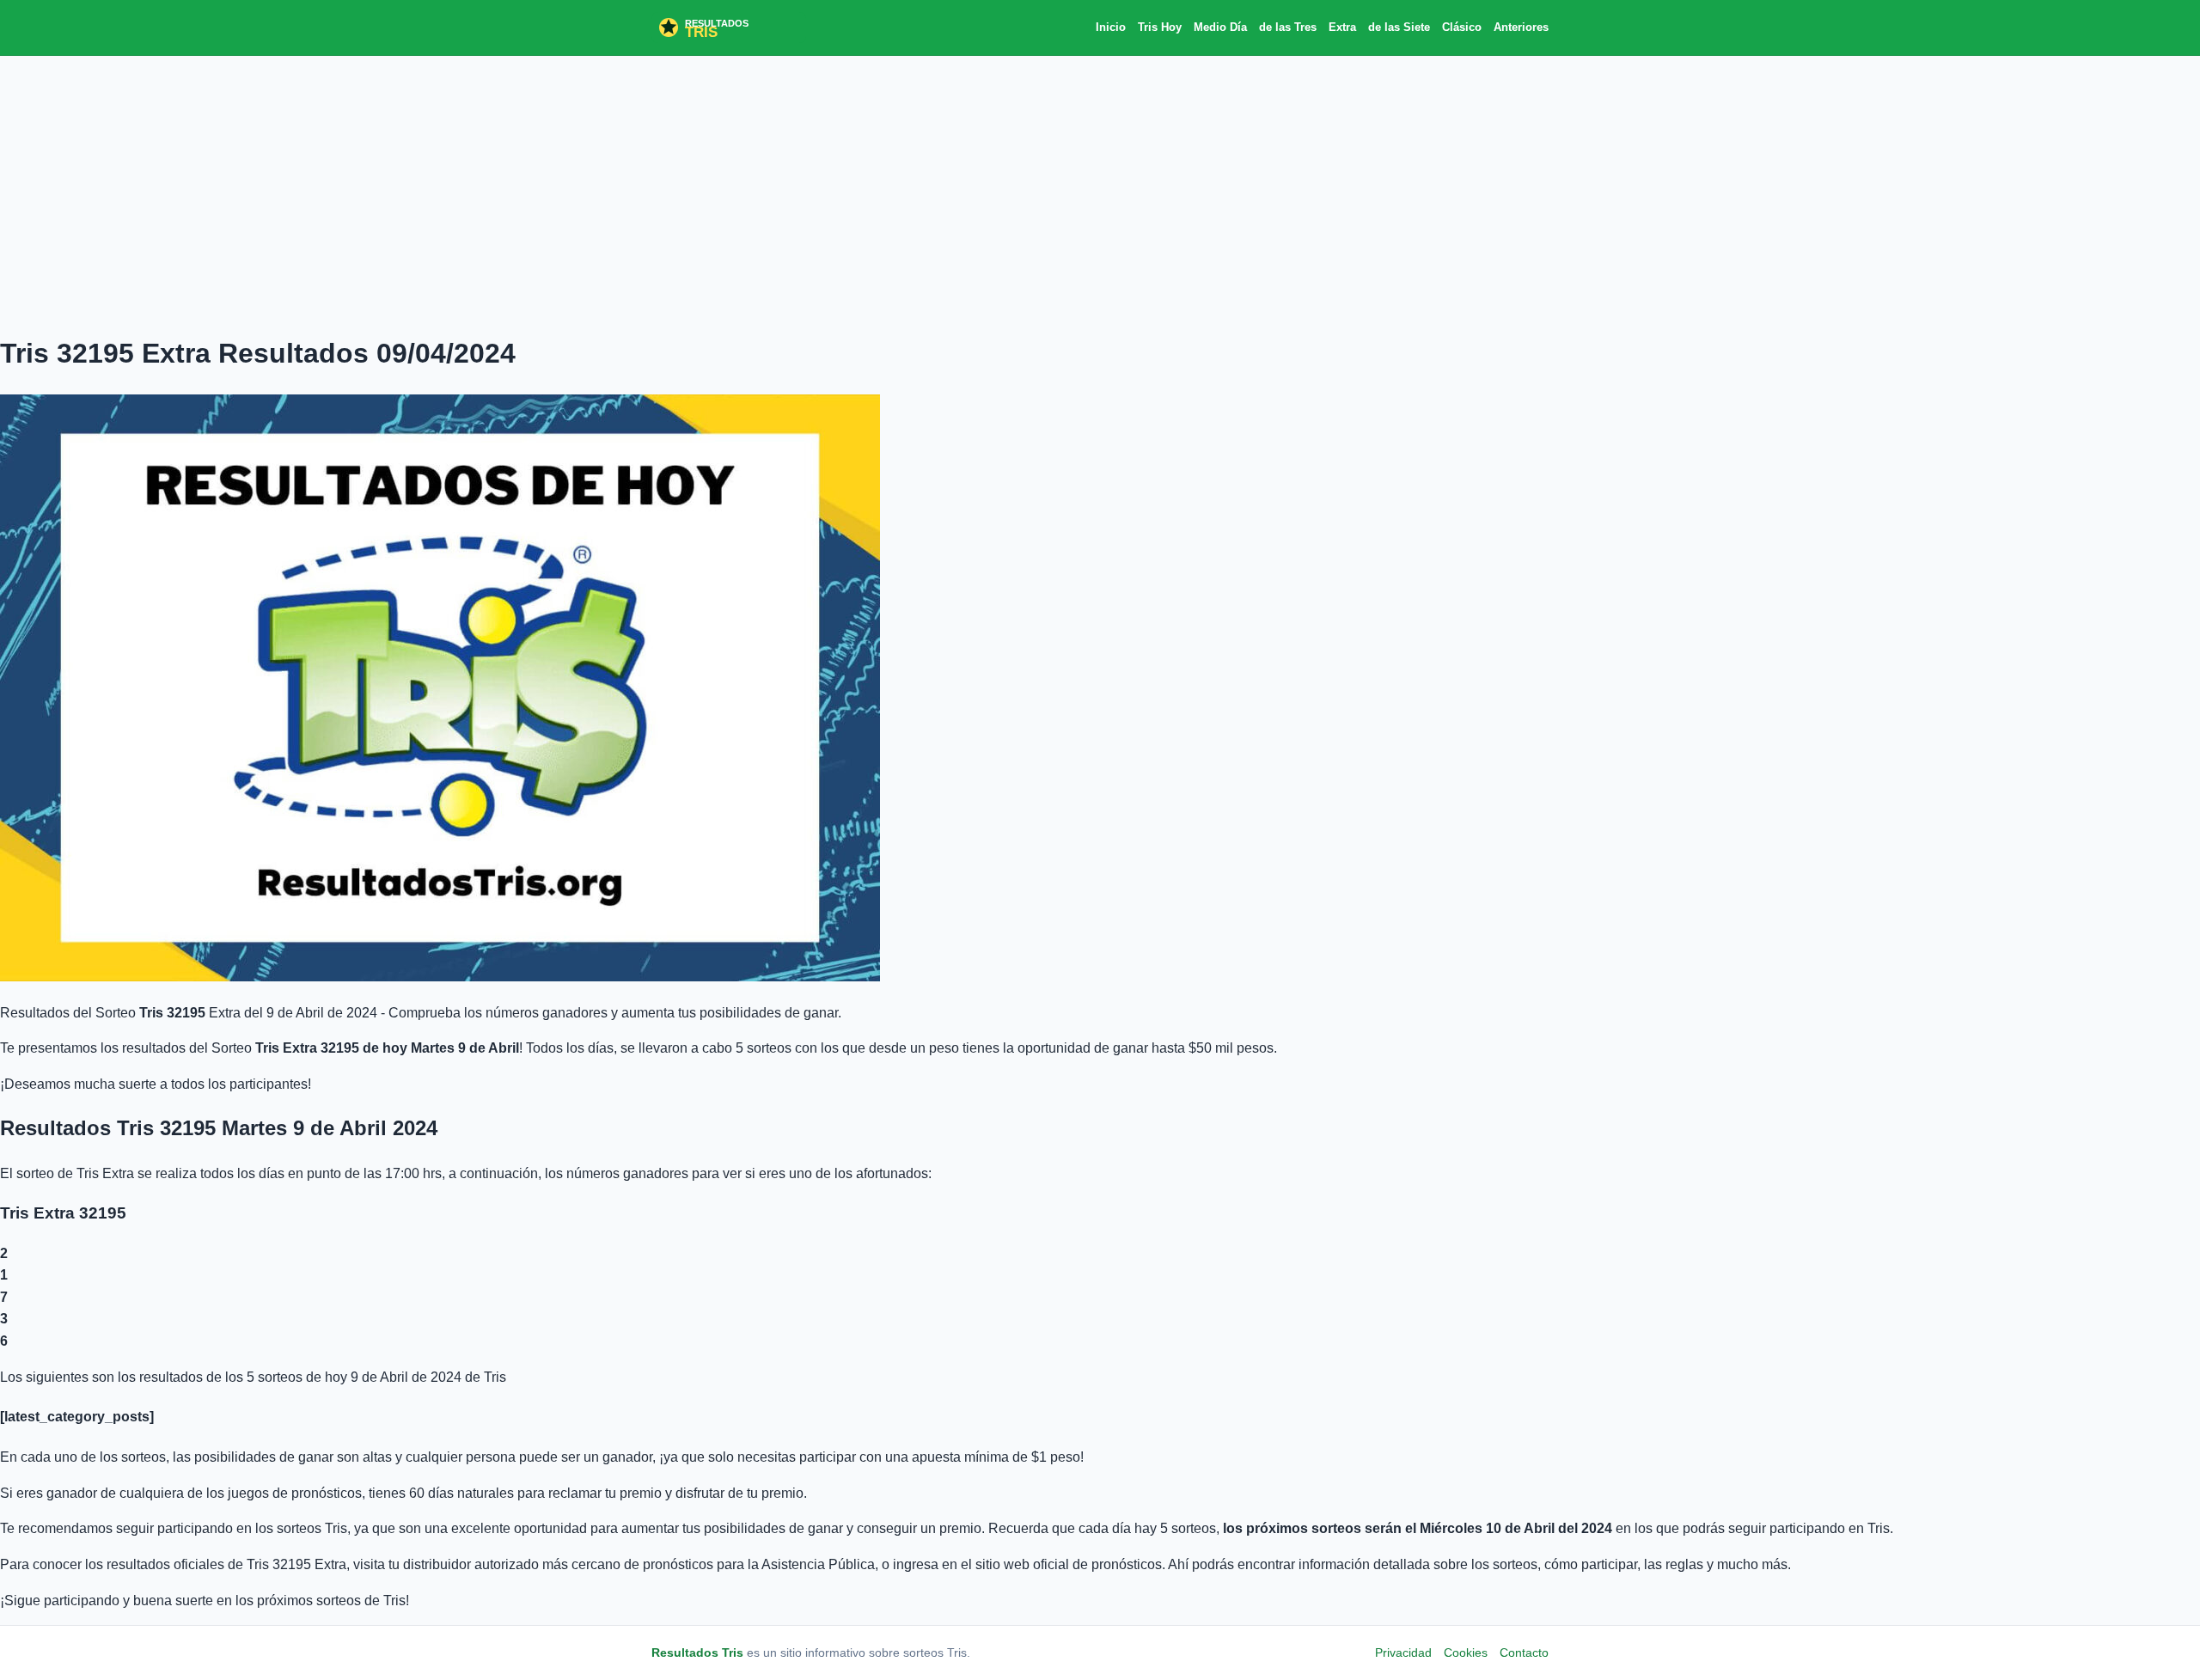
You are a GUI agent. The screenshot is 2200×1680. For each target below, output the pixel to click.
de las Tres (1288, 27)
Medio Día (1220, 27)
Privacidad (1403, 1653)
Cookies (1466, 1653)
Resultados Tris (697, 1653)
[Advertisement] (1100, 193)
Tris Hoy (1160, 27)
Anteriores (1521, 27)
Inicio (1111, 27)
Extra (1342, 27)
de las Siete (1399, 27)
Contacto (1524, 1653)
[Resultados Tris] (729, 27)
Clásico (1462, 27)
